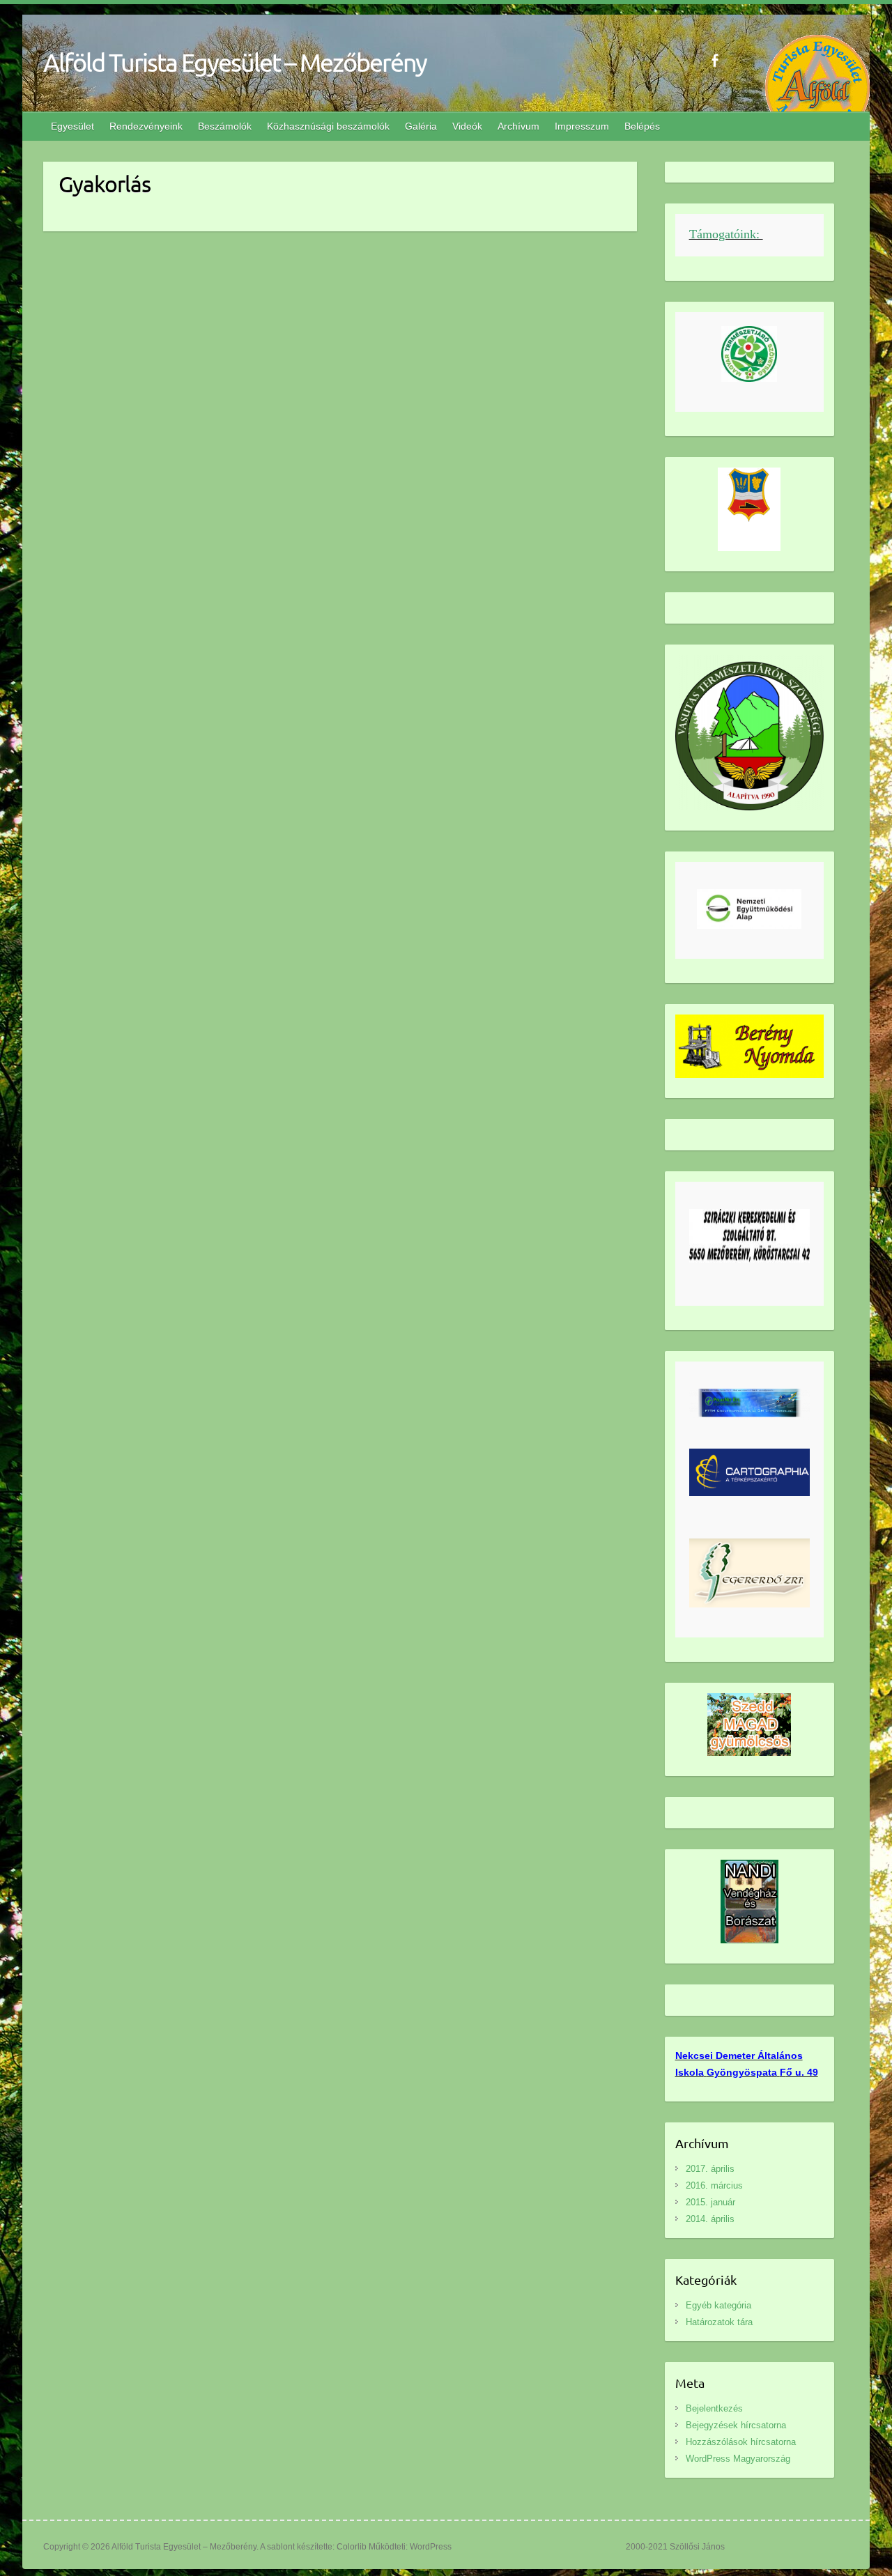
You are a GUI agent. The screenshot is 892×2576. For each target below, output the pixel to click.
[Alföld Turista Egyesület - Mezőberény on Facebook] (715, 60)
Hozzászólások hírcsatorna (741, 2442)
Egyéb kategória (718, 2305)
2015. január (710, 2202)
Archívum (518, 126)
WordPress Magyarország (738, 2459)
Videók (467, 126)
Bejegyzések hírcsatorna (736, 2425)
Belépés (642, 126)
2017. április (710, 2169)
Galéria (421, 126)
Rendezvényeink (146, 126)
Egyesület (72, 126)
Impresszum (582, 126)
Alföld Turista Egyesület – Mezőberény (235, 62)
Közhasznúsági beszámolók (328, 126)
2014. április (710, 2219)
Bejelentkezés (714, 2408)
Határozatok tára (719, 2322)
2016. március (714, 2185)
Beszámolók (225, 126)
